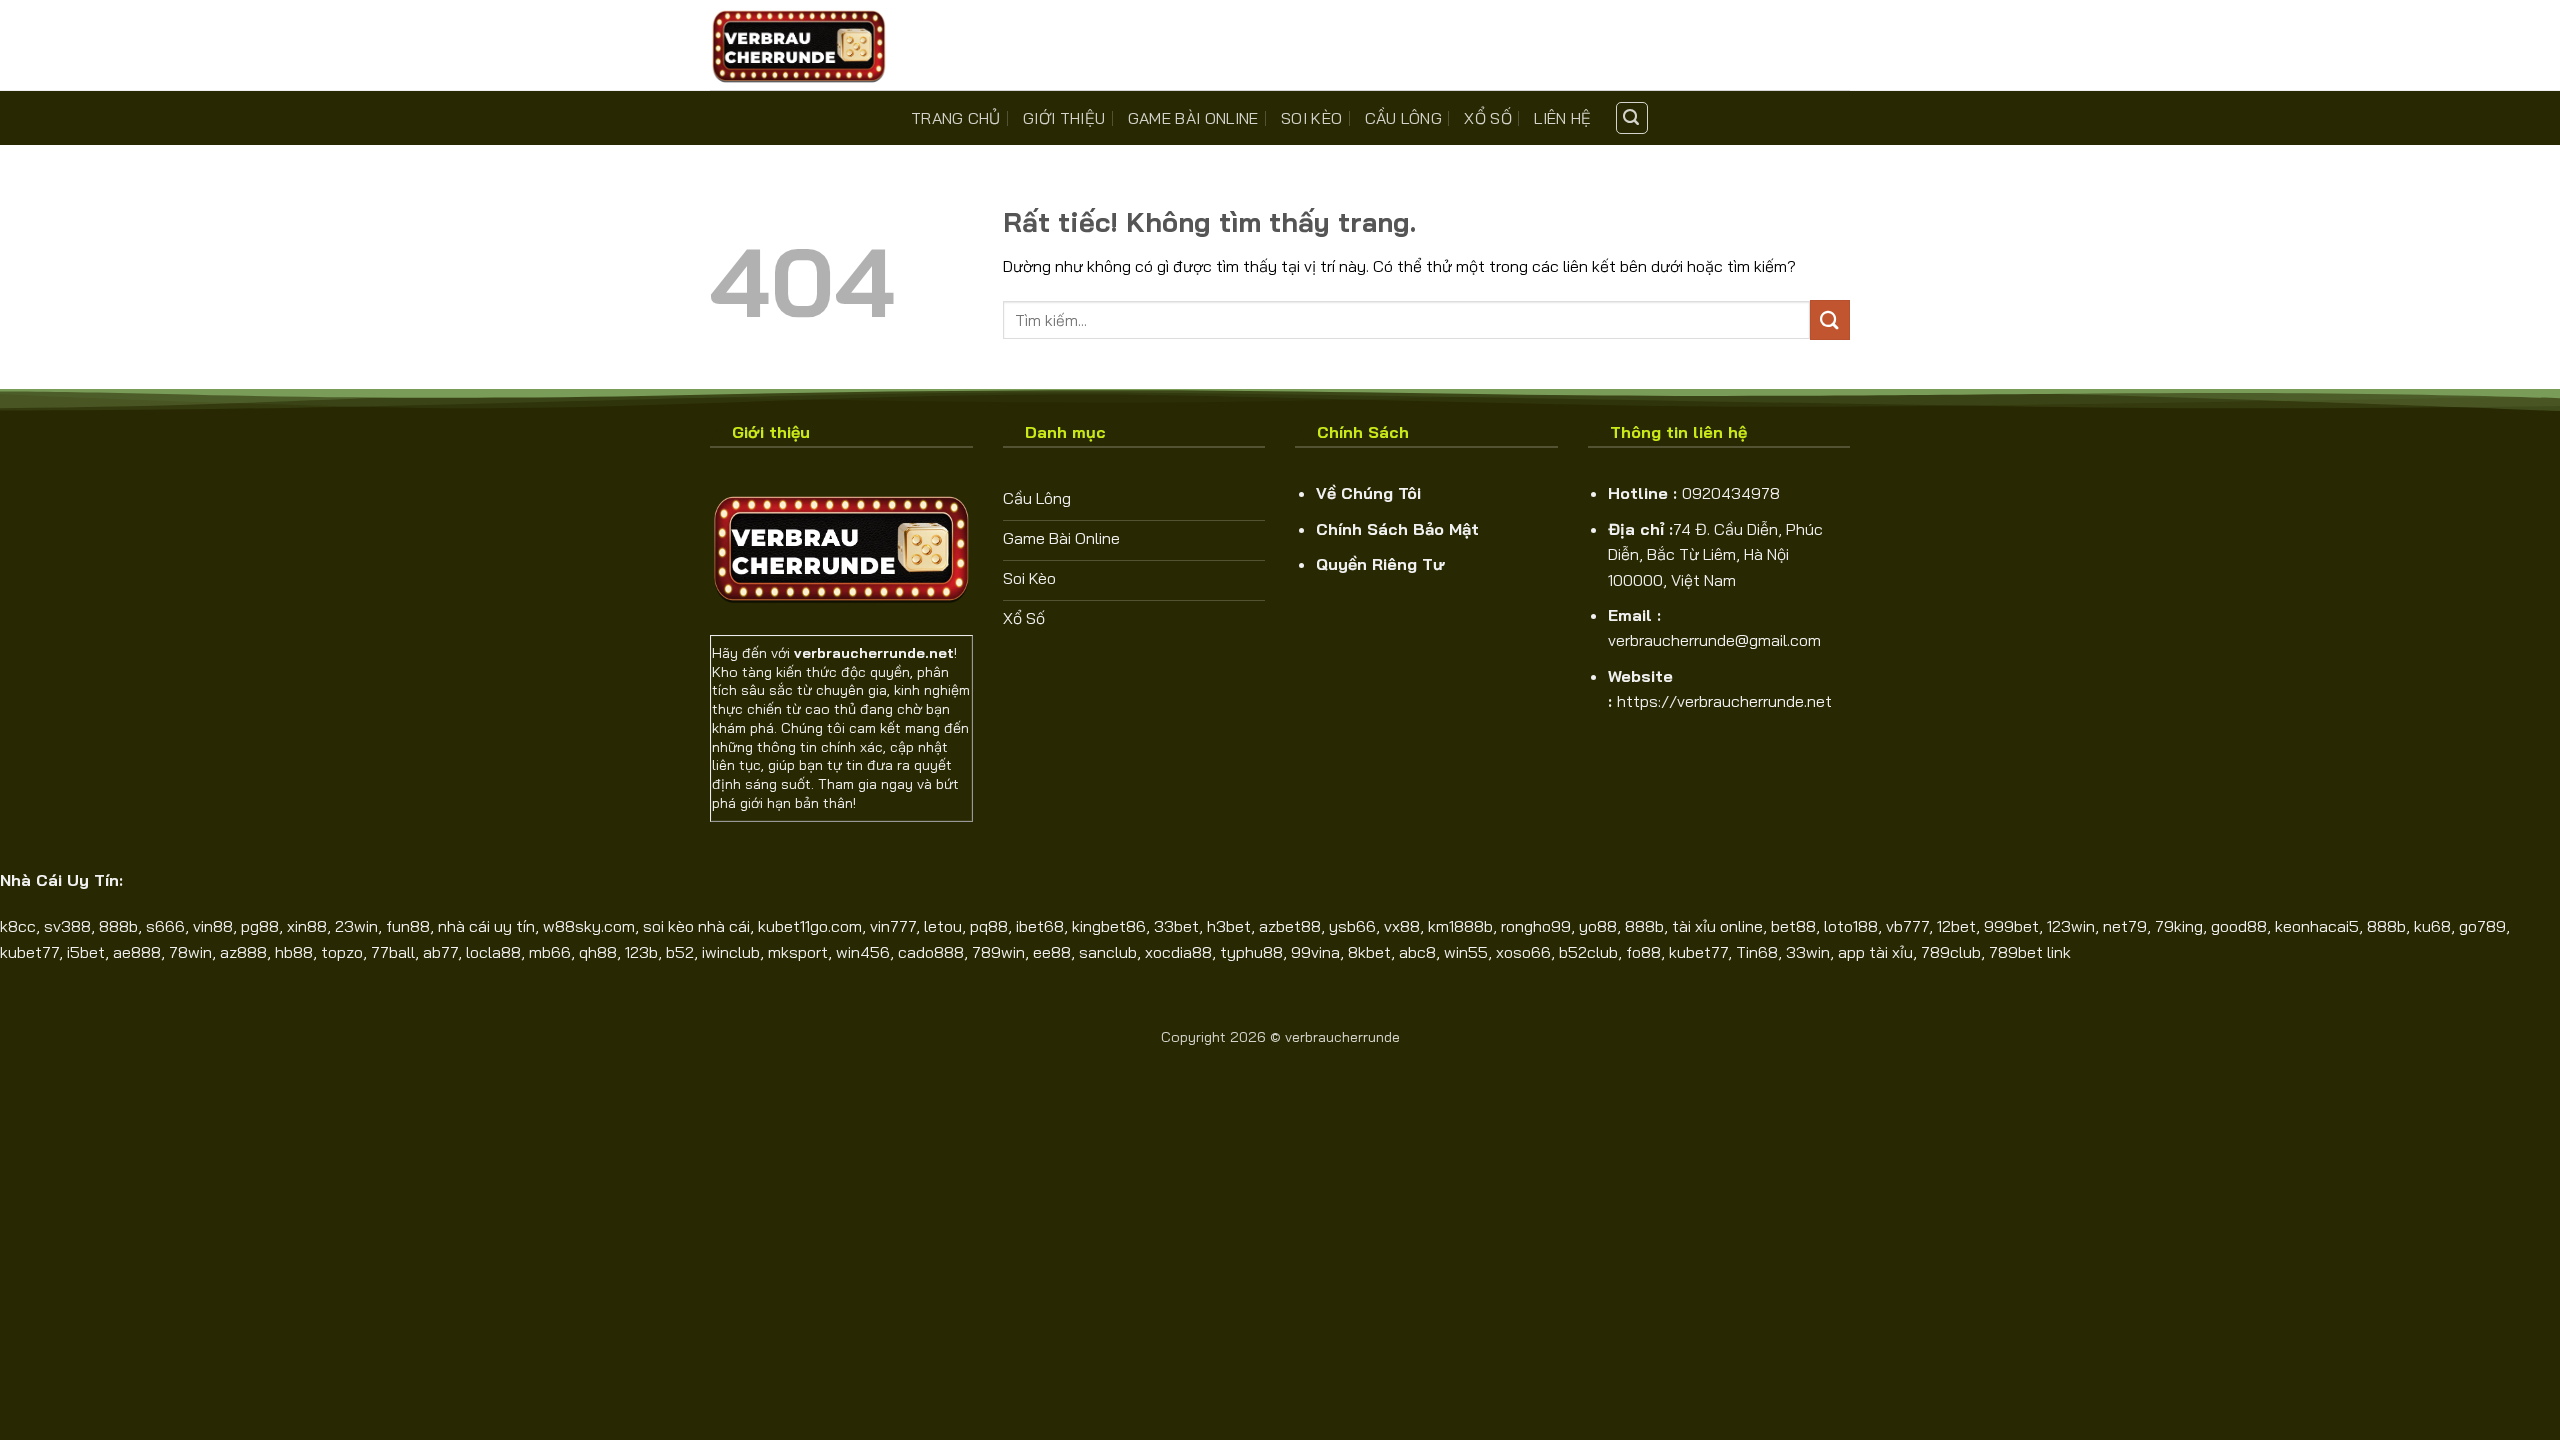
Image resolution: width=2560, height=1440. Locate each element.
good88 (2239, 926)
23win (356, 926)
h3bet (1229, 926)
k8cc (18, 926)
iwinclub (731, 952)
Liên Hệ (1562, 118)
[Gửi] (1830, 319)
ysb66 (1352, 926)
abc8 (1417, 952)
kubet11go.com (810, 926)
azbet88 (1290, 926)
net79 (2125, 926)
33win (1808, 952)
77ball (393, 952)
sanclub (1108, 952)
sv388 (67, 926)
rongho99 (1536, 926)
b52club (1588, 952)
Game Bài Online (1193, 118)
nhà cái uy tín (486, 926)
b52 (680, 952)
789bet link (2030, 952)
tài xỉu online (1717, 926)
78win (190, 952)
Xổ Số (1488, 118)
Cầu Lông (1404, 118)
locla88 (493, 952)
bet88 (1793, 926)
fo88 (1643, 952)
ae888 (137, 952)
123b (641, 952)
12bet (1956, 926)
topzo (342, 952)
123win (2071, 926)
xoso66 (1523, 952)
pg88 (260, 926)
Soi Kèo (1311, 118)
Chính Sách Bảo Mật (1397, 529)
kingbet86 (1109, 926)
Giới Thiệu (1064, 118)
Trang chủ (956, 118)
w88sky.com (589, 926)
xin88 (307, 926)
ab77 (440, 952)
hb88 (294, 952)
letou (943, 926)
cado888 (931, 952)
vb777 (1907, 926)
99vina (1315, 952)
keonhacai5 (2317, 926)
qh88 (598, 952)
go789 (2482, 926)
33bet (1176, 926)
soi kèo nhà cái (696, 926)
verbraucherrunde (1342, 1037)
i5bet (86, 952)
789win (998, 952)
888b (118, 926)
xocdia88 (1178, 952)
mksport (798, 952)
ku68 (2432, 926)
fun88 (408, 926)
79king (2179, 926)
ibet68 (1040, 926)
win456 (863, 952)
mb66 (550, 952)
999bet (2011, 926)
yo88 (1598, 926)
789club (1951, 952)
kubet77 (29, 952)
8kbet (1369, 952)
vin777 (893, 926)
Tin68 (1757, 952)
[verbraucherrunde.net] (810, 45)
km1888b (1460, 926)
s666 (165, 926)
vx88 (1402, 926)
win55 (1466, 952)
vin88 (213, 926)
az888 (243, 952)
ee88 (1052, 952)
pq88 (989, 926)
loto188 (1851, 926)
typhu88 (1251, 952)
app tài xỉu (1875, 952)
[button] (1632, 118)
